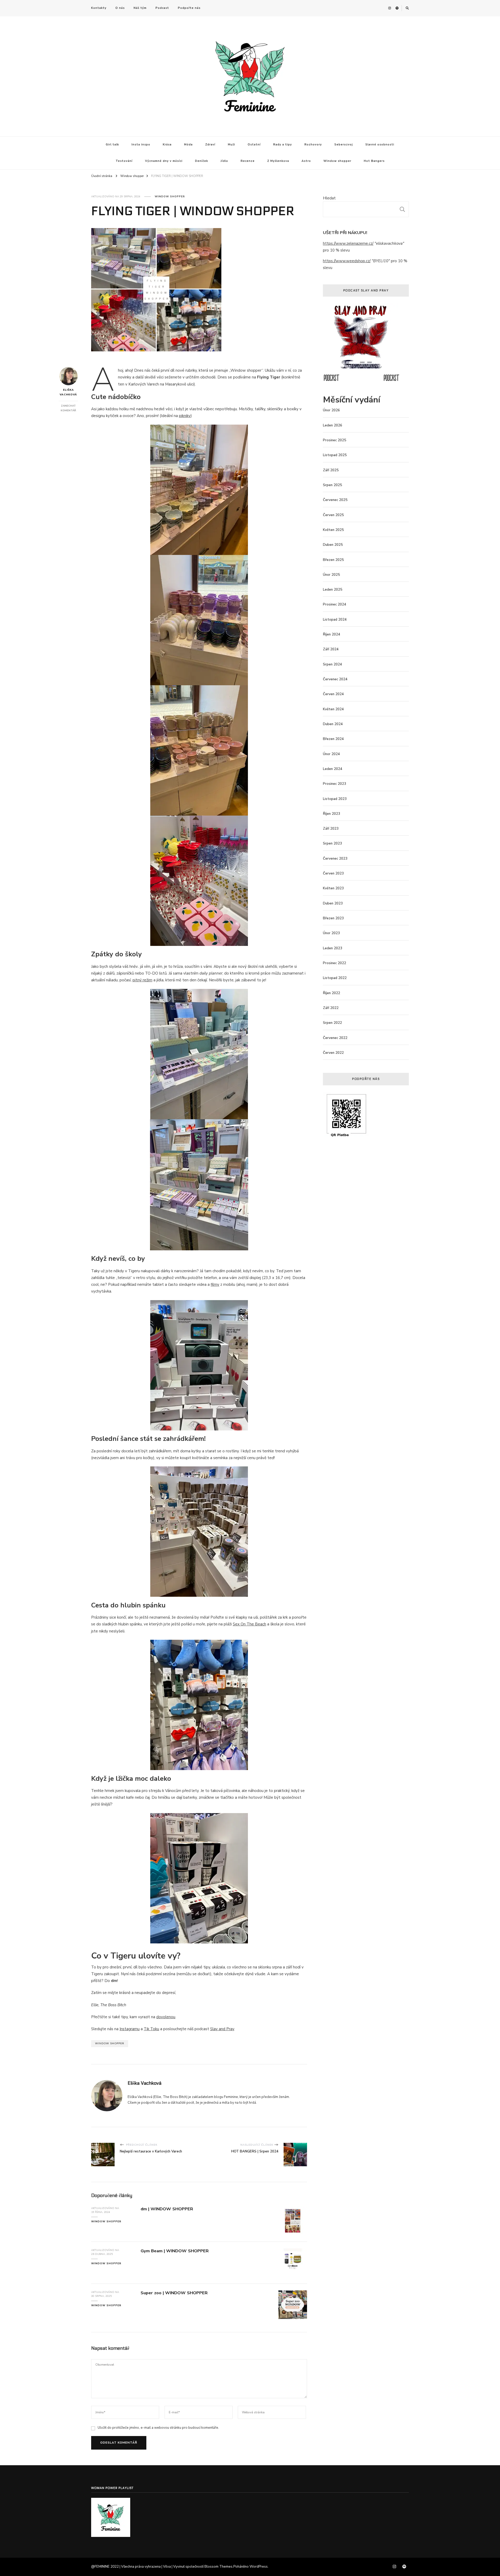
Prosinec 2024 (335, 604)
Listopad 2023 (335, 799)
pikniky (185, 416)
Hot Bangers (374, 161)
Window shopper (337, 161)
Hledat (329, 198)
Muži (232, 145)
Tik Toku (151, 2029)
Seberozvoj (344, 145)
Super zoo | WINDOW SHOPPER (174, 2293)
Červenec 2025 (335, 500)
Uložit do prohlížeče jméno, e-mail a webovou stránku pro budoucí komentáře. (158, 2428)
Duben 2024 (333, 724)
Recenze (248, 161)
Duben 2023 (333, 903)
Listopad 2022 (335, 978)
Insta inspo (141, 145)
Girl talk (112, 145)
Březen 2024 (333, 739)
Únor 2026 (331, 410)
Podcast (162, 8)
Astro (306, 161)
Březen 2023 (333, 918)
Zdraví (210, 145)
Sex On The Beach (249, 1624)
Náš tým (140, 8)
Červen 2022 (333, 1053)
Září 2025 (331, 470)
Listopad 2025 (335, 455)
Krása (167, 145)
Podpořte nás (189, 8)
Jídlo (224, 161)
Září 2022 (331, 1008)
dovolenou (166, 2017)
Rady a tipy (283, 145)
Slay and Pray (222, 2029)
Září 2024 (331, 649)
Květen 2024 (333, 709)
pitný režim (142, 980)
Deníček (202, 161)
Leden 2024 (333, 769)
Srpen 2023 (332, 843)
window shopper (110, 2043)
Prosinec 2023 (335, 784)
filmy (215, 1284)
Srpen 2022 (332, 1023)
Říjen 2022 (332, 993)
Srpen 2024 (332, 664)
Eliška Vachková (68, 392)
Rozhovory (313, 145)
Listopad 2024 (335, 620)
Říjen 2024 (332, 634)
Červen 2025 (333, 515)
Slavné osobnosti (380, 145)
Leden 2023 (333, 948)
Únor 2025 (331, 575)
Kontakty (99, 8)
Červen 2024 (333, 694)
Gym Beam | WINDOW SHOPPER (175, 2251)
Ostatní (254, 145)
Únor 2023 (331, 933)
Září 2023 (331, 829)
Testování (124, 161)
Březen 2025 (333, 560)
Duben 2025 (333, 545)
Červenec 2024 (335, 679)
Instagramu (130, 2029)
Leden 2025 (333, 590)
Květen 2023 (333, 888)
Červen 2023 (333, 873)
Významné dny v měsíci (164, 161)
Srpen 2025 (332, 485)
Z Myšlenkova (278, 161)
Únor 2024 (331, 754)
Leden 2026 (333, 425)
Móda (188, 145)
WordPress (259, 2567)
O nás (120, 8)
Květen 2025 (333, 530)
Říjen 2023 (332, 814)
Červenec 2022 (335, 1038)
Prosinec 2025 (335, 440)
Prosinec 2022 (335, 963)
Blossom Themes (218, 2567)
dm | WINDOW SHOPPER (167, 2209)
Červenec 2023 (335, 859)
